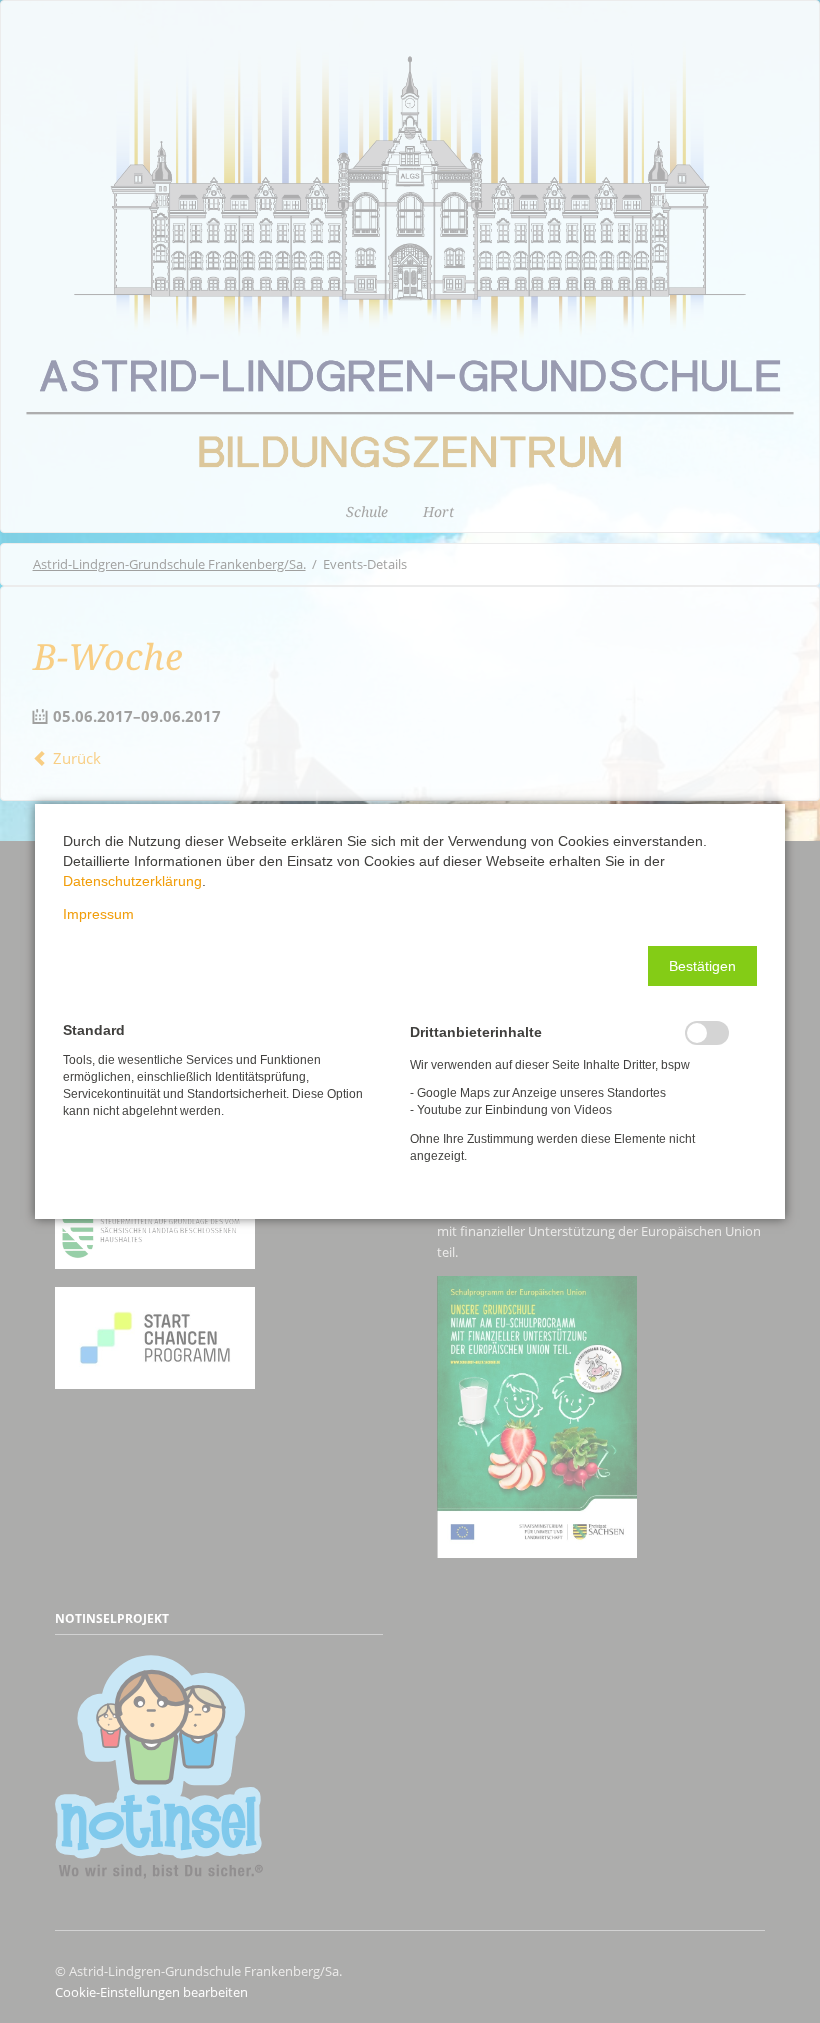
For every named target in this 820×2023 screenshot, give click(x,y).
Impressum (98, 914)
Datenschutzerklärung (132, 881)
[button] (702, 966)
